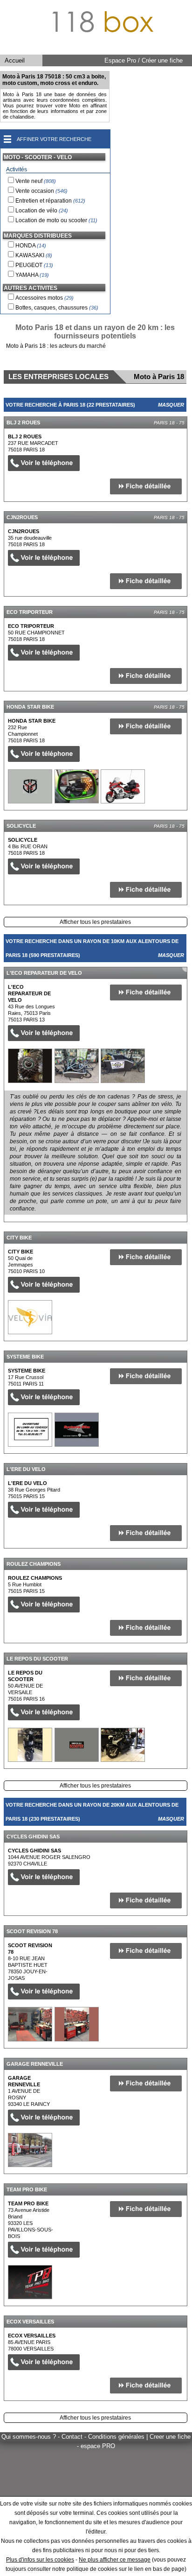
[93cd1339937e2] (30, 1317)
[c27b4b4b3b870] (30, 786)
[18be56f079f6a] (30, 2282)
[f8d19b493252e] (30, 1066)
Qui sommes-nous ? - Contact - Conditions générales (74, 2437)
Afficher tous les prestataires (95, 922)
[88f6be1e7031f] (30, 2024)
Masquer (171, 405)
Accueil (15, 60)
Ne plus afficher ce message (115, 2560)
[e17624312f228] (30, 1745)
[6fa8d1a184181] (30, 1430)
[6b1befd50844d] (30, 2150)
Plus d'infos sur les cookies (40, 2560)
